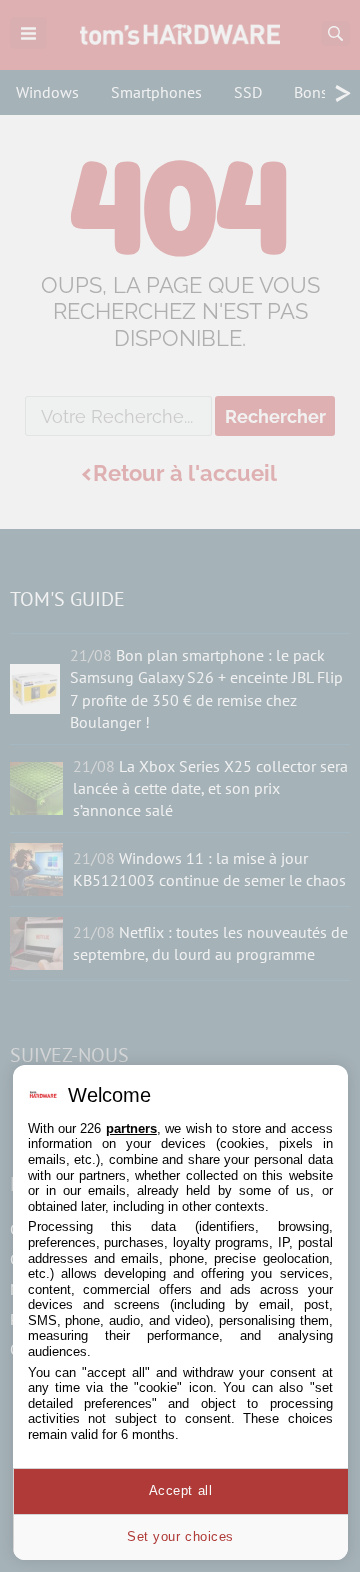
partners (131, 1128)
